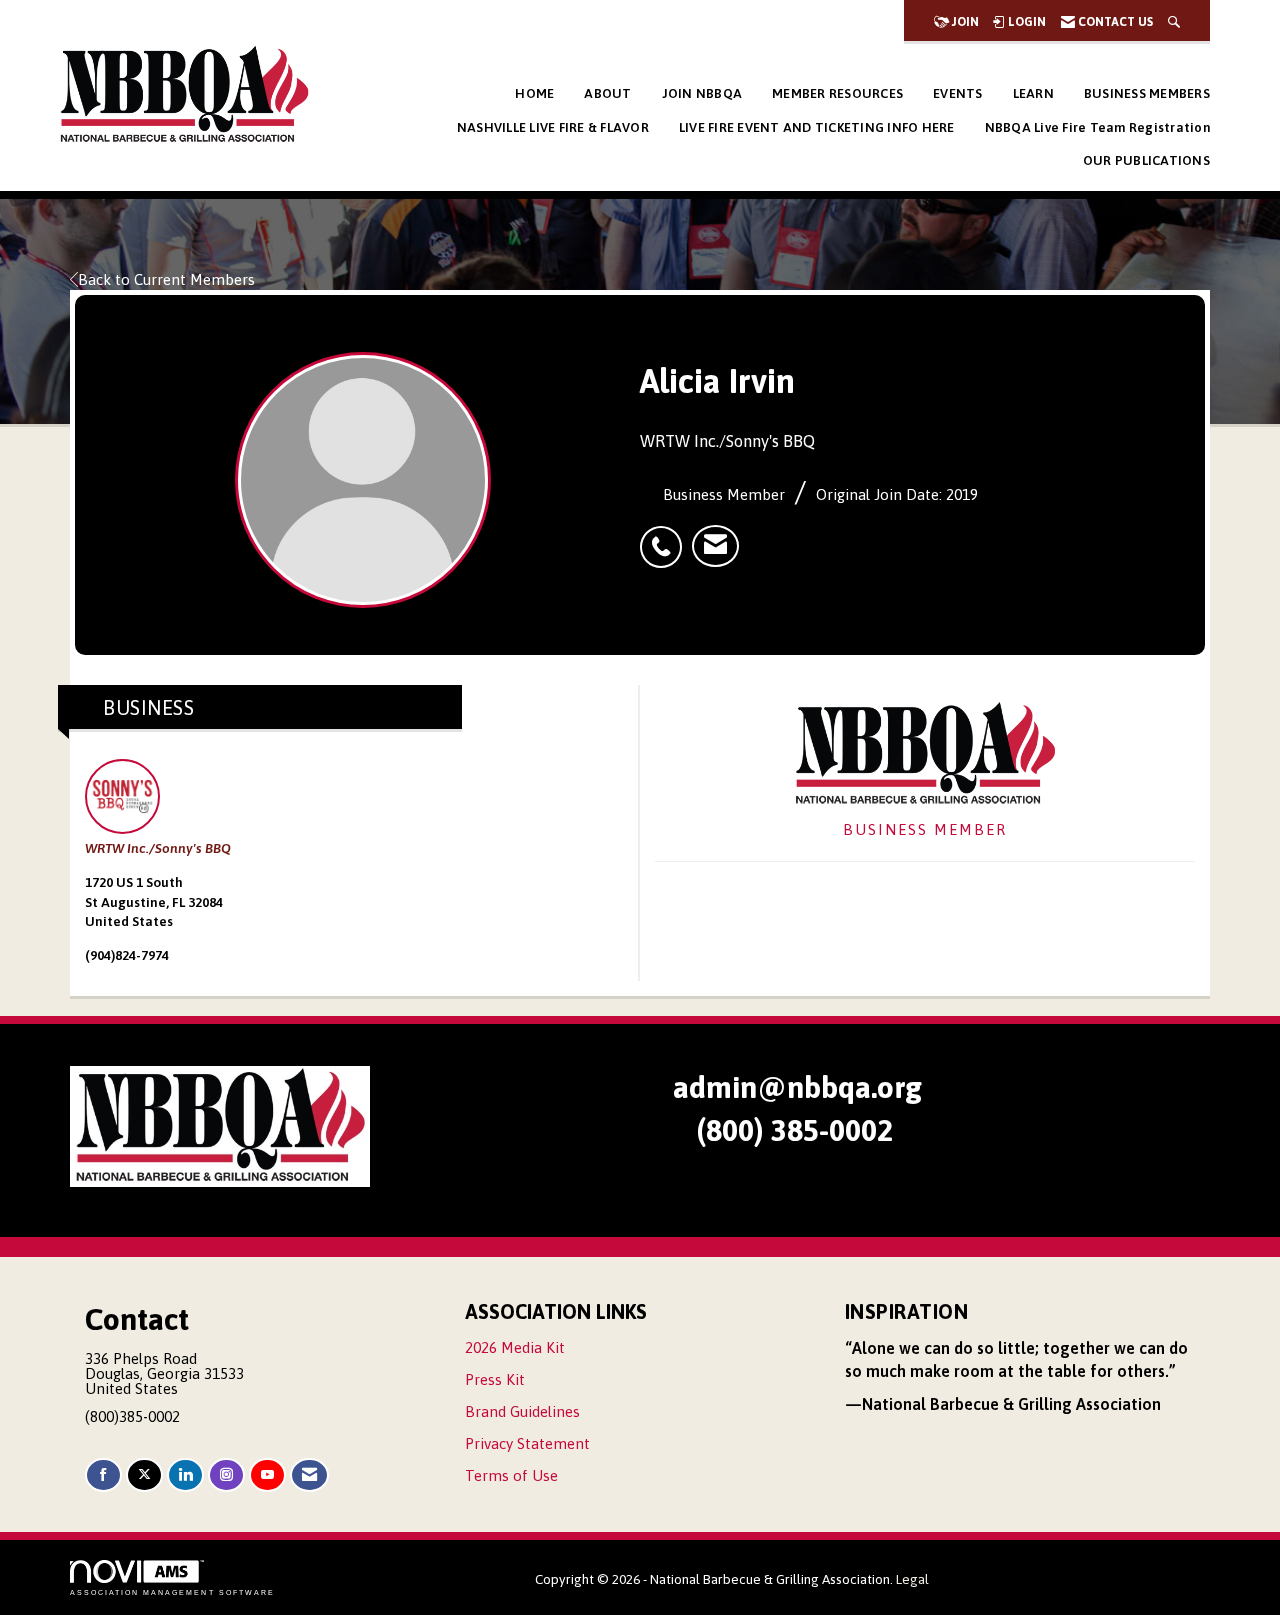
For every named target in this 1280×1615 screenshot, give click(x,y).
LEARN (1033, 93)
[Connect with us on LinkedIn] (185, 1475)
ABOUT (607, 93)
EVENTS (958, 93)
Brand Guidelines (522, 1411)
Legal (912, 1579)
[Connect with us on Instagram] (226, 1475)
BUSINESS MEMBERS (1147, 93)
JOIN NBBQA (702, 93)
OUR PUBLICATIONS (1146, 160)
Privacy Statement (527, 1443)
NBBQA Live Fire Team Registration (1097, 127)
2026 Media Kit (515, 1347)
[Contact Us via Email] (309, 1475)
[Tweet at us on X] (144, 1475)
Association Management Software (172, 1592)
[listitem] (666, 536)
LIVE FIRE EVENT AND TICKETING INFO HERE (817, 127)
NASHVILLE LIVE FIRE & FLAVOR (553, 127)
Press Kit (495, 1379)
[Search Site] (1174, 22)
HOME (534, 93)
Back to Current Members (166, 279)
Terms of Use (511, 1475)
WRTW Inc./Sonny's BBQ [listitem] (158, 848)
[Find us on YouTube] (267, 1475)
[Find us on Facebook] (103, 1475)
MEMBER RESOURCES (837, 93)
